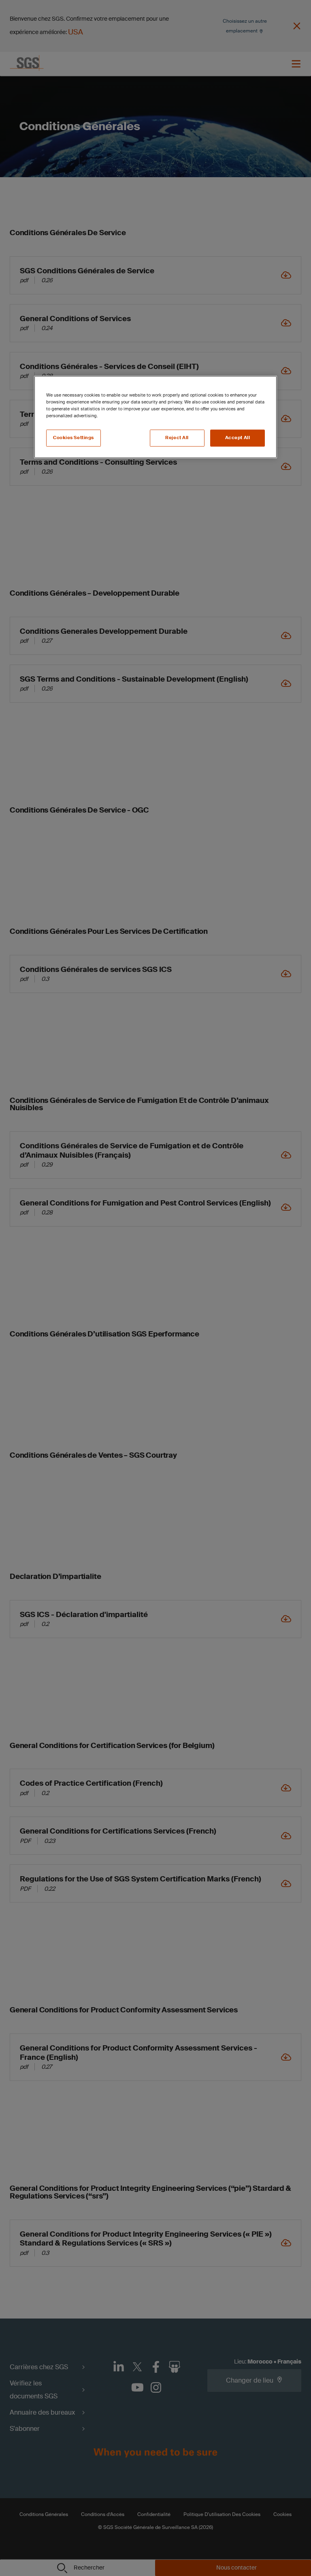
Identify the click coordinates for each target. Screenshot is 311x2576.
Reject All (177, 438)
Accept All (238, 438)
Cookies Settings (73, 438)
